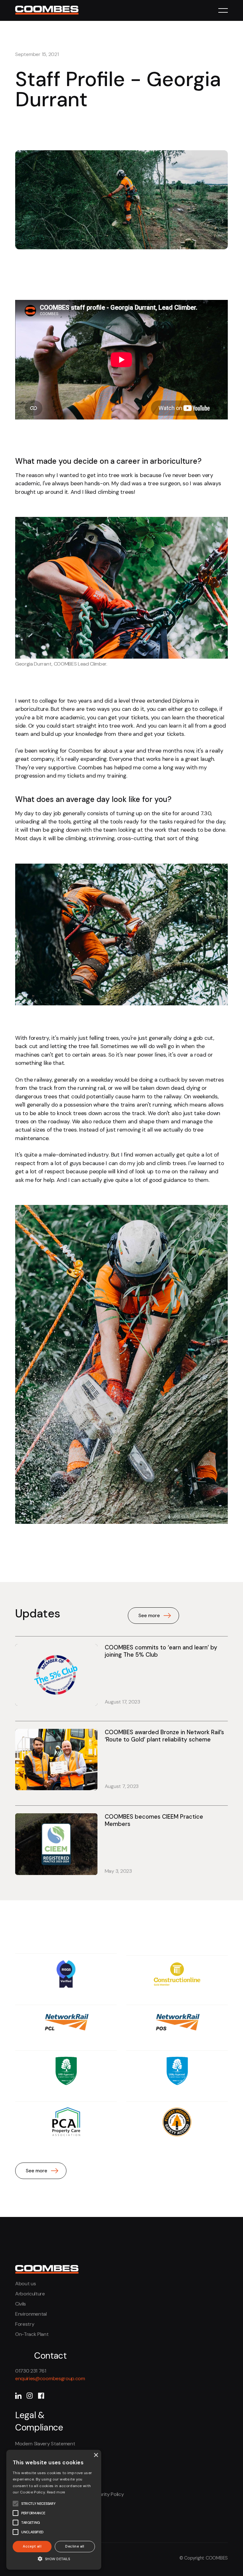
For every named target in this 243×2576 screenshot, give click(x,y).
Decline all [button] (75, 2546)
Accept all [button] (32, 2546)
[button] (223, 10)
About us (25, 2284)
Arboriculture (30, 2294)
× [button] (96, 2455)
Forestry (25, 2324)
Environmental (31, 2314)
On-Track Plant (32, 2334)
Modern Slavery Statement (45, 2444)
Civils (21, 2304)
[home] (47, 9)
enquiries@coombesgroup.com (50, 2378)
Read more (56, 2492)
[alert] (54, 2510)
